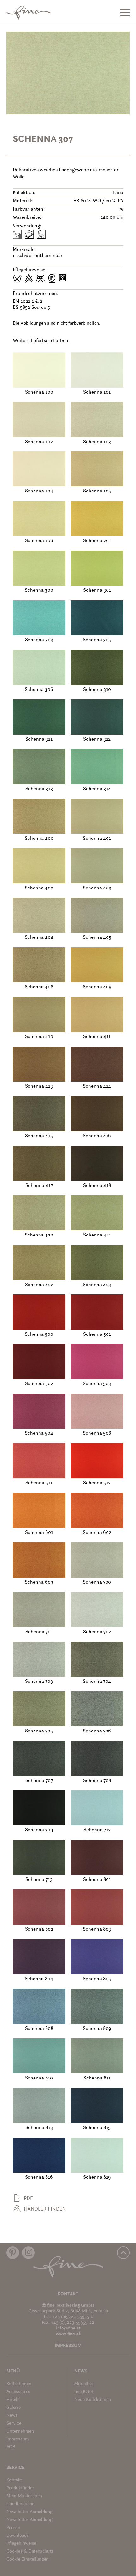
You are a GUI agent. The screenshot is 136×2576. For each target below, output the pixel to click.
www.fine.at (68, 2334)
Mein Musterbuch (24, 2496)
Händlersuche (20, 2504)
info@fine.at (68, 2328)
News (12, 2416)
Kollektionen (19, 2384)
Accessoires (18, 2392)
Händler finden (45, 2209)
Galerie (13, 2408)
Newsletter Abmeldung (29, 2520)
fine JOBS (84, 2392)
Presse (13, 2528)
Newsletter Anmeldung (29, 2512)
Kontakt (68, 2294)
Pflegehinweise (21, 2544)
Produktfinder (20, 2488)
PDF (28, 2199)
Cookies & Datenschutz (30, 2552)
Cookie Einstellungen (28, 2559)
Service (14, 2423)
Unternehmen (20, 2431)
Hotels (13, 2400)
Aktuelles (83, 2384)
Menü (13, 2371)
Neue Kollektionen (93, 2400)
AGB (11, 2447)
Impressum (68, 2346)
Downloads (18, 2536)
